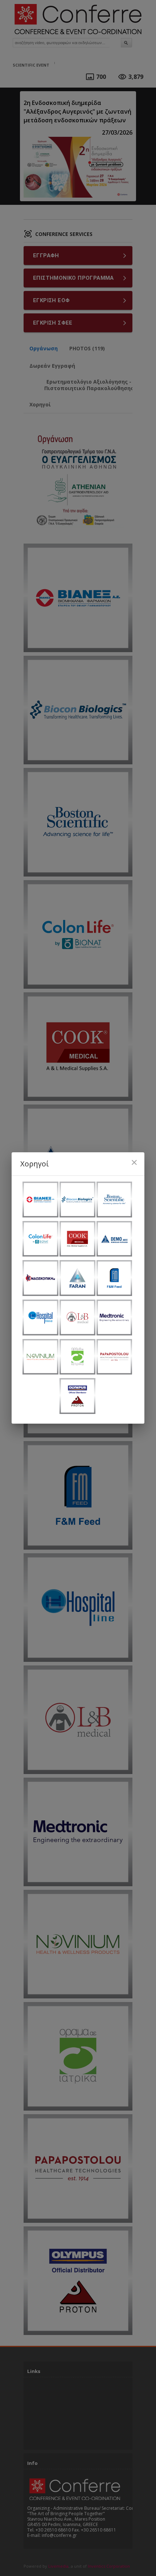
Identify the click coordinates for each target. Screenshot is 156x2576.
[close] (134, 1162)
